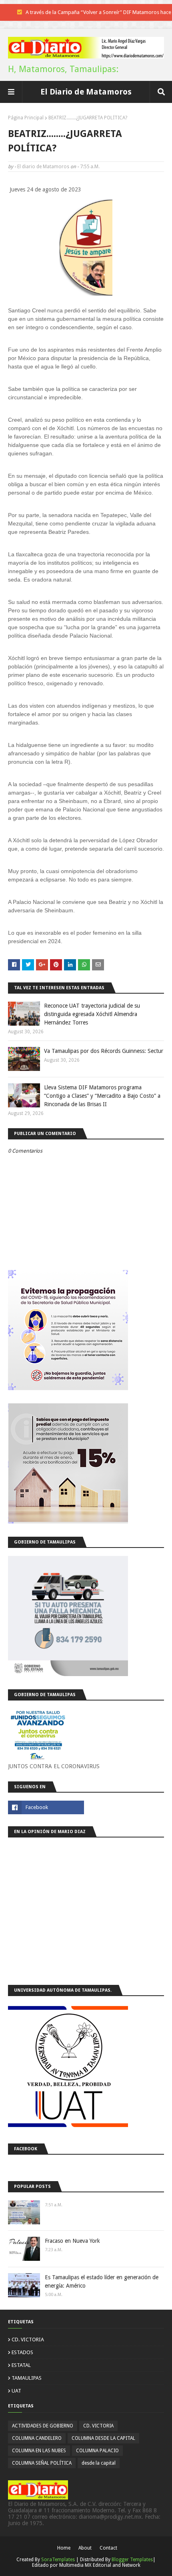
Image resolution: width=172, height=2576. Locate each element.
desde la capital (99, 2463)
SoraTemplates (58, 2560)
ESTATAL (21, 2365)
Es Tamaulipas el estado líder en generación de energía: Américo (102, 2281)
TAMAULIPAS (27, 2378)
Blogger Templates (132, 2560)
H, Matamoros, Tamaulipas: (63, 69)
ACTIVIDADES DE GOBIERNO (43, 2426)
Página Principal (26, 118)
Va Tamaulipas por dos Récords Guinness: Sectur (104, 1051)
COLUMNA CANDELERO (37, 2438)
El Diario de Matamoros (86, 92)
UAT (16, 2391)
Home (64, 2548)
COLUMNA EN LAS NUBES (39, 2451)
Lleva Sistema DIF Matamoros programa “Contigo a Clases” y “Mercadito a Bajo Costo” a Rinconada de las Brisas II (102, 1096)
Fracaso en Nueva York (72, 2241)
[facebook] (46, 1807)
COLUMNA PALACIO (97, 2451)
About (85, 2548)
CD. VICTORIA (28, 2340)
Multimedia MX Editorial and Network (100, 2565)
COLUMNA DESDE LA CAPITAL (103, 2438)
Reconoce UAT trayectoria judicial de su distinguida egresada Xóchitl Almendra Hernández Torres (92, 1014)
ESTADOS (22, 2352)
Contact (108, 2548)
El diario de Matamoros (43, 167)
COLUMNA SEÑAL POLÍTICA (42, 2463)
